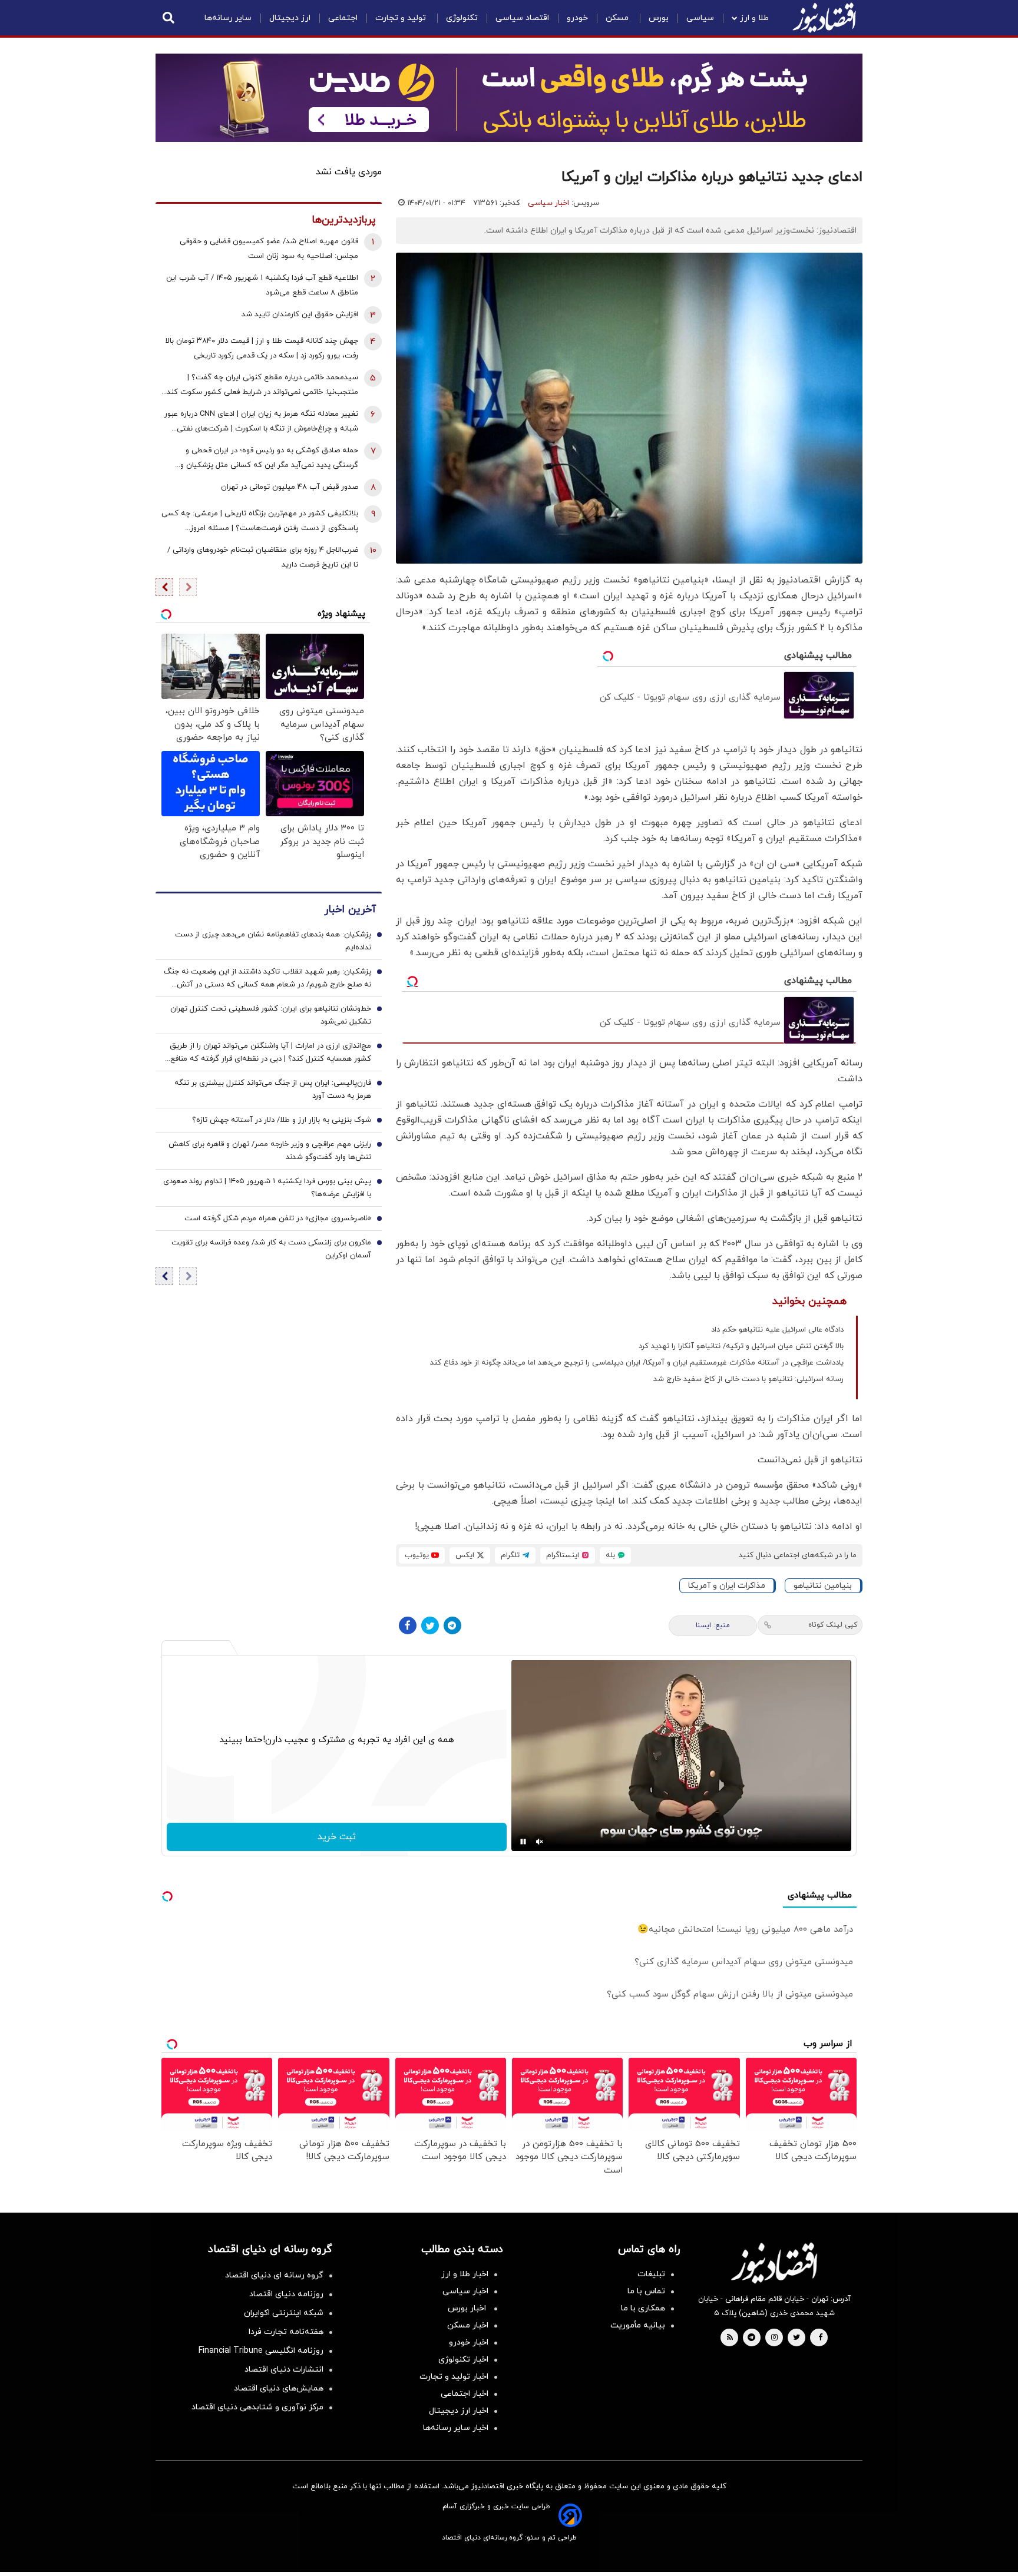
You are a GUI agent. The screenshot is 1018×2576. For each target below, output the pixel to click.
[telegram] (751, 2338)
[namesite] (824, 18)
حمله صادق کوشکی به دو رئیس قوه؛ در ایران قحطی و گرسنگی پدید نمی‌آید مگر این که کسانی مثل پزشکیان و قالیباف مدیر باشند (269, 459)
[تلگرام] (452, 1625)
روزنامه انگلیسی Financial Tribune (261, 2351)
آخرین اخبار (350, 910)
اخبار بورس (468, 2308)
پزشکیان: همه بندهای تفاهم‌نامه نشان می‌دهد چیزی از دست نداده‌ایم (273, 941)
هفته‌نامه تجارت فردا (286, 2332)
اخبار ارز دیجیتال (459, 2411)
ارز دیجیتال (290, 18)
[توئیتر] (430, 1625)
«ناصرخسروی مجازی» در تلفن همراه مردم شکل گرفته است (278, 1219)
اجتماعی (343, 18)
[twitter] (796, 2338)
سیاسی (700, 18)
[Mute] (540, 1842)
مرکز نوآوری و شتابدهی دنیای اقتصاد (257, 2407)
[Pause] (523, 1842)
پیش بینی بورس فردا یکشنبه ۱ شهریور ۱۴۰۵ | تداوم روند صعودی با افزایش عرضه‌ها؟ (267, 1188)
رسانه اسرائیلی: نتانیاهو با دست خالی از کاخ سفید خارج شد (748, 1379)
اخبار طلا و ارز (465, 2274)
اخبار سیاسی (548, 203)
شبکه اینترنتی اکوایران (284, 2313)
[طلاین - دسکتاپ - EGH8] (509, 98)
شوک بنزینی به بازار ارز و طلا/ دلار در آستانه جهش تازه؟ (282, 1120)
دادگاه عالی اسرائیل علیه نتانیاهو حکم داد (777, 1330)
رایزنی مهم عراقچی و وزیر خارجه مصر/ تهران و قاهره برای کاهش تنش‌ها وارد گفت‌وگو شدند (270, 1151)
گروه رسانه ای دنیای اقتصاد (274, 2275)
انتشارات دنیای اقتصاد (284, 2370)
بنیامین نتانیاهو (823, 1586)
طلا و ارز (754, 18)
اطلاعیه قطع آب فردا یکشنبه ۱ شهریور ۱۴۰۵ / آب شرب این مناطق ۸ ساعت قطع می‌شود (262, 285)
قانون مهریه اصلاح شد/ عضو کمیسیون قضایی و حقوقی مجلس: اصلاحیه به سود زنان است (269, 249)
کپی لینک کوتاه (833, 1625)
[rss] (730, 2338)
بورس (659, 18)
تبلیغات (651, 2274)
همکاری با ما (643, 2308)
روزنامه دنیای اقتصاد (286, 2294)
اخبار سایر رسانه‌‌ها (456, 2428)
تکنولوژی (462, 18)
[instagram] (774, 2338)
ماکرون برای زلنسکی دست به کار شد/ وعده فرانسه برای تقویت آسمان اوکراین (271, 1249)
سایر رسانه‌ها (228, 18)
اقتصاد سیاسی (522, 18)
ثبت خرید (337, 1837)
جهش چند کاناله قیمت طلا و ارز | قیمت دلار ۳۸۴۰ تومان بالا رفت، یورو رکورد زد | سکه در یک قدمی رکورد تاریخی (262, 348)
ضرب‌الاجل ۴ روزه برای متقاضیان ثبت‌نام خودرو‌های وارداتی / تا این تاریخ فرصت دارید (263, 557)
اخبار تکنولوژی (463, 2360)
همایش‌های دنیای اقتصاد (279, 2388)
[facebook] (820, 2338)
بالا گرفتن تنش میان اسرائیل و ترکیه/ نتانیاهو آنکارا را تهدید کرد (741, 1346)
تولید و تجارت (402, 18)
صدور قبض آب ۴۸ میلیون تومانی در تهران (290, 487)
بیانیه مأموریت (638, 2325)
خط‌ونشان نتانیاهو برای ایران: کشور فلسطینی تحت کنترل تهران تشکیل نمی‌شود (271, 1015)
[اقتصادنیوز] (774, 2263)
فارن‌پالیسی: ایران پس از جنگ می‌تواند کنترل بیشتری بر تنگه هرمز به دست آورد (273, 1090)
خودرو (577, 18)
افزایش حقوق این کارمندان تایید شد (300, 314)
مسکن (618, 18)
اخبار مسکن (468, 2325)
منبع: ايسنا (713, 1625)
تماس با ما (646, 2291)
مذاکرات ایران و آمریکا (727, 1586)
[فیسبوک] (408, 1625)
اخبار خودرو (469, 2342)
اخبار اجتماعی (465, 2394)
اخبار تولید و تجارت (454, 2377)
